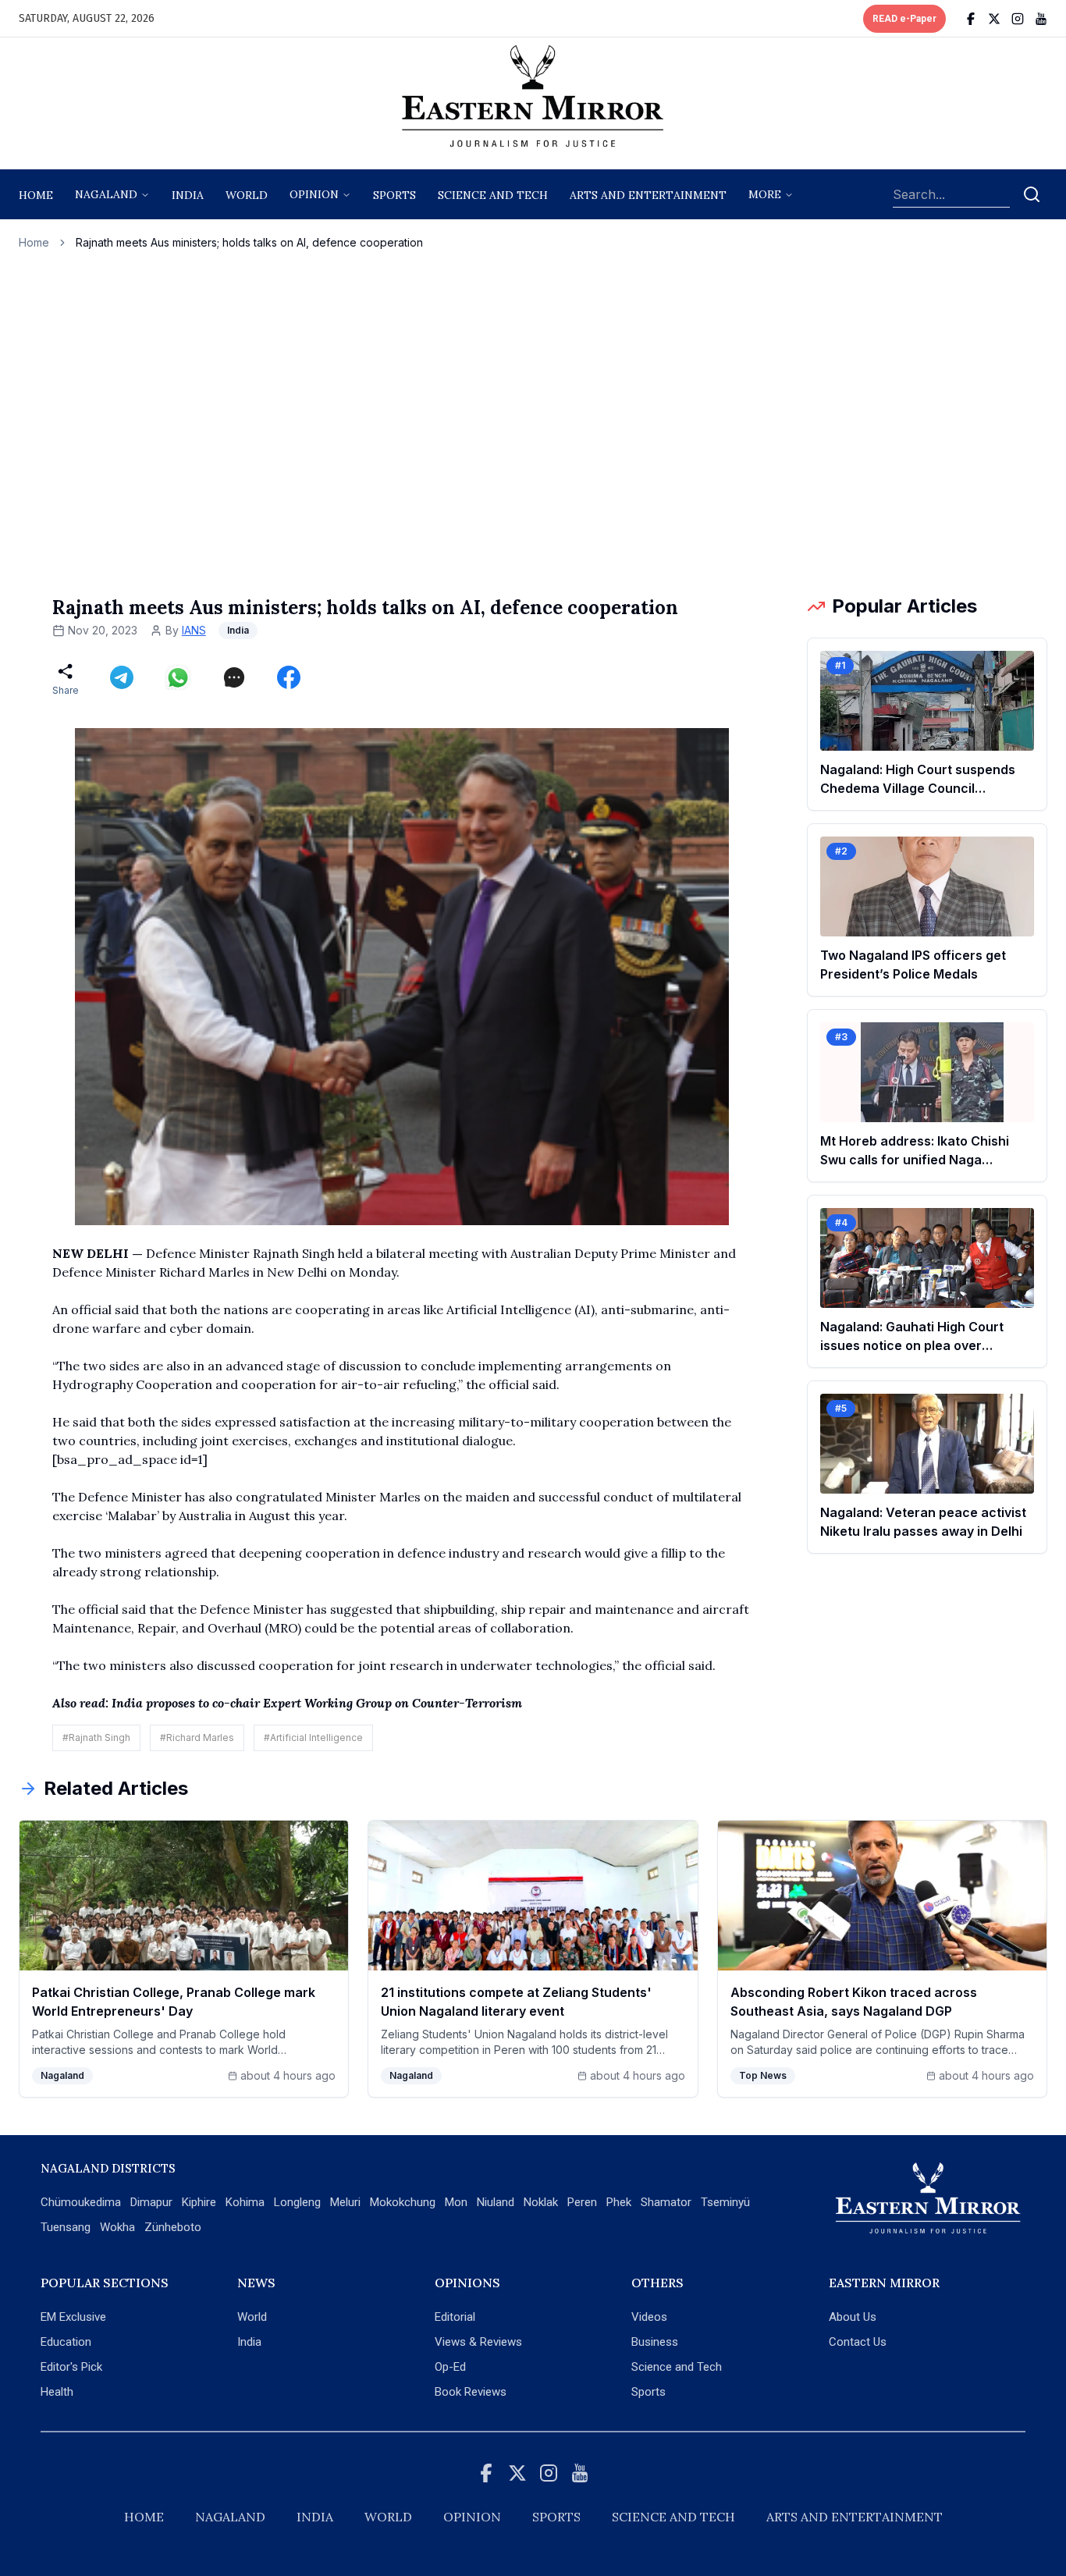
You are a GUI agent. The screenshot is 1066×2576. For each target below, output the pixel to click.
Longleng (297, 2202)
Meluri (345, 2202)
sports (394, 195)
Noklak (541, 2202)
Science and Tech (677, 2367)
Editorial (455, 2317)
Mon (456, 2202)
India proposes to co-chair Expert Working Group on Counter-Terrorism (317, 1703)
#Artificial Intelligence (313, 1737)
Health (57, 2392)
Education (66, 2342)
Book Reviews (471, 2392)
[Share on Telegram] (122, 677)
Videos (649, 2317)
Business (655, 2342)
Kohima (245, 2202)
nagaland (106, 194)
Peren (582, 2202)
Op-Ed (450, 2367)
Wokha (117, 2227)
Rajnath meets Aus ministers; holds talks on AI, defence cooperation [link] (249, 242)
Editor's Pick (71, 2367)
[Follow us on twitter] (994, 19)
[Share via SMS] (234, 677)
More (765, 194)
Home (36, 195)
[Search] (1032, 194)
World (247, 195)
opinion (314, 194)
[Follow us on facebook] (971, 19)
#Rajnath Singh (96, 1737)
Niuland (496, 2202)
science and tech (493, 195)
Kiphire (199, 2202)
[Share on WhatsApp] (178, 677)
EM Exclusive (73, 2317)
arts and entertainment (648, 195)
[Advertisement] (533, 422)
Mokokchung (403, 2202)
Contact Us (858, 2342)
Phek (619, 2202)
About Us (853, 2317)
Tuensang (66, 2227)
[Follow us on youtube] (1041, 19)
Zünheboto (173, 2227)
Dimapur (151, 2202)
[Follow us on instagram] (1018, 19)
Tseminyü (725, 2202)
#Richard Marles (197, 1737)
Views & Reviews (478, 2342)
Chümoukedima (81, 2202)
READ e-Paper (904, 19)
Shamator (666, 2202)
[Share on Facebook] (289, 677)
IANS (194, 630)
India (188, 195)
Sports (648, 2392)
